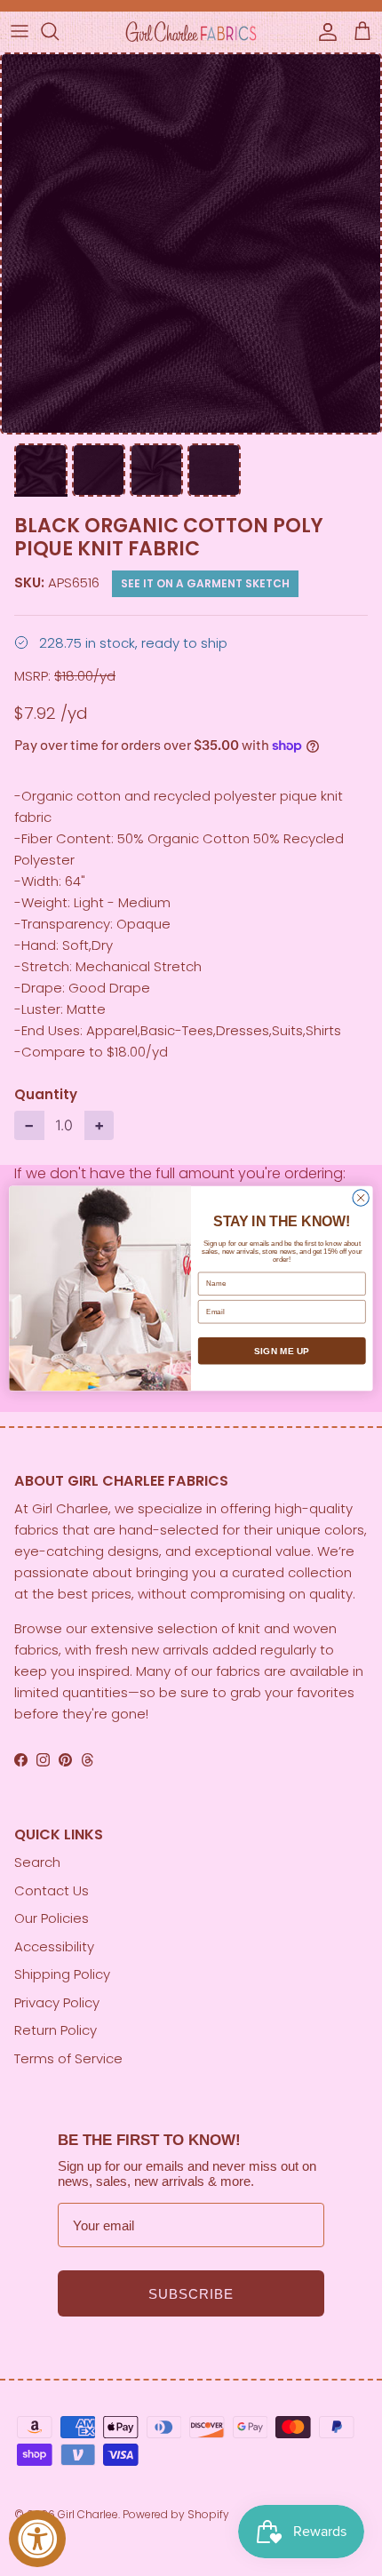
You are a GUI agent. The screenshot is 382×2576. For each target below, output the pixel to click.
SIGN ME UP (282, 1351)
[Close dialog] (361, 1197)
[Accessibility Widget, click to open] (37, 2539)
